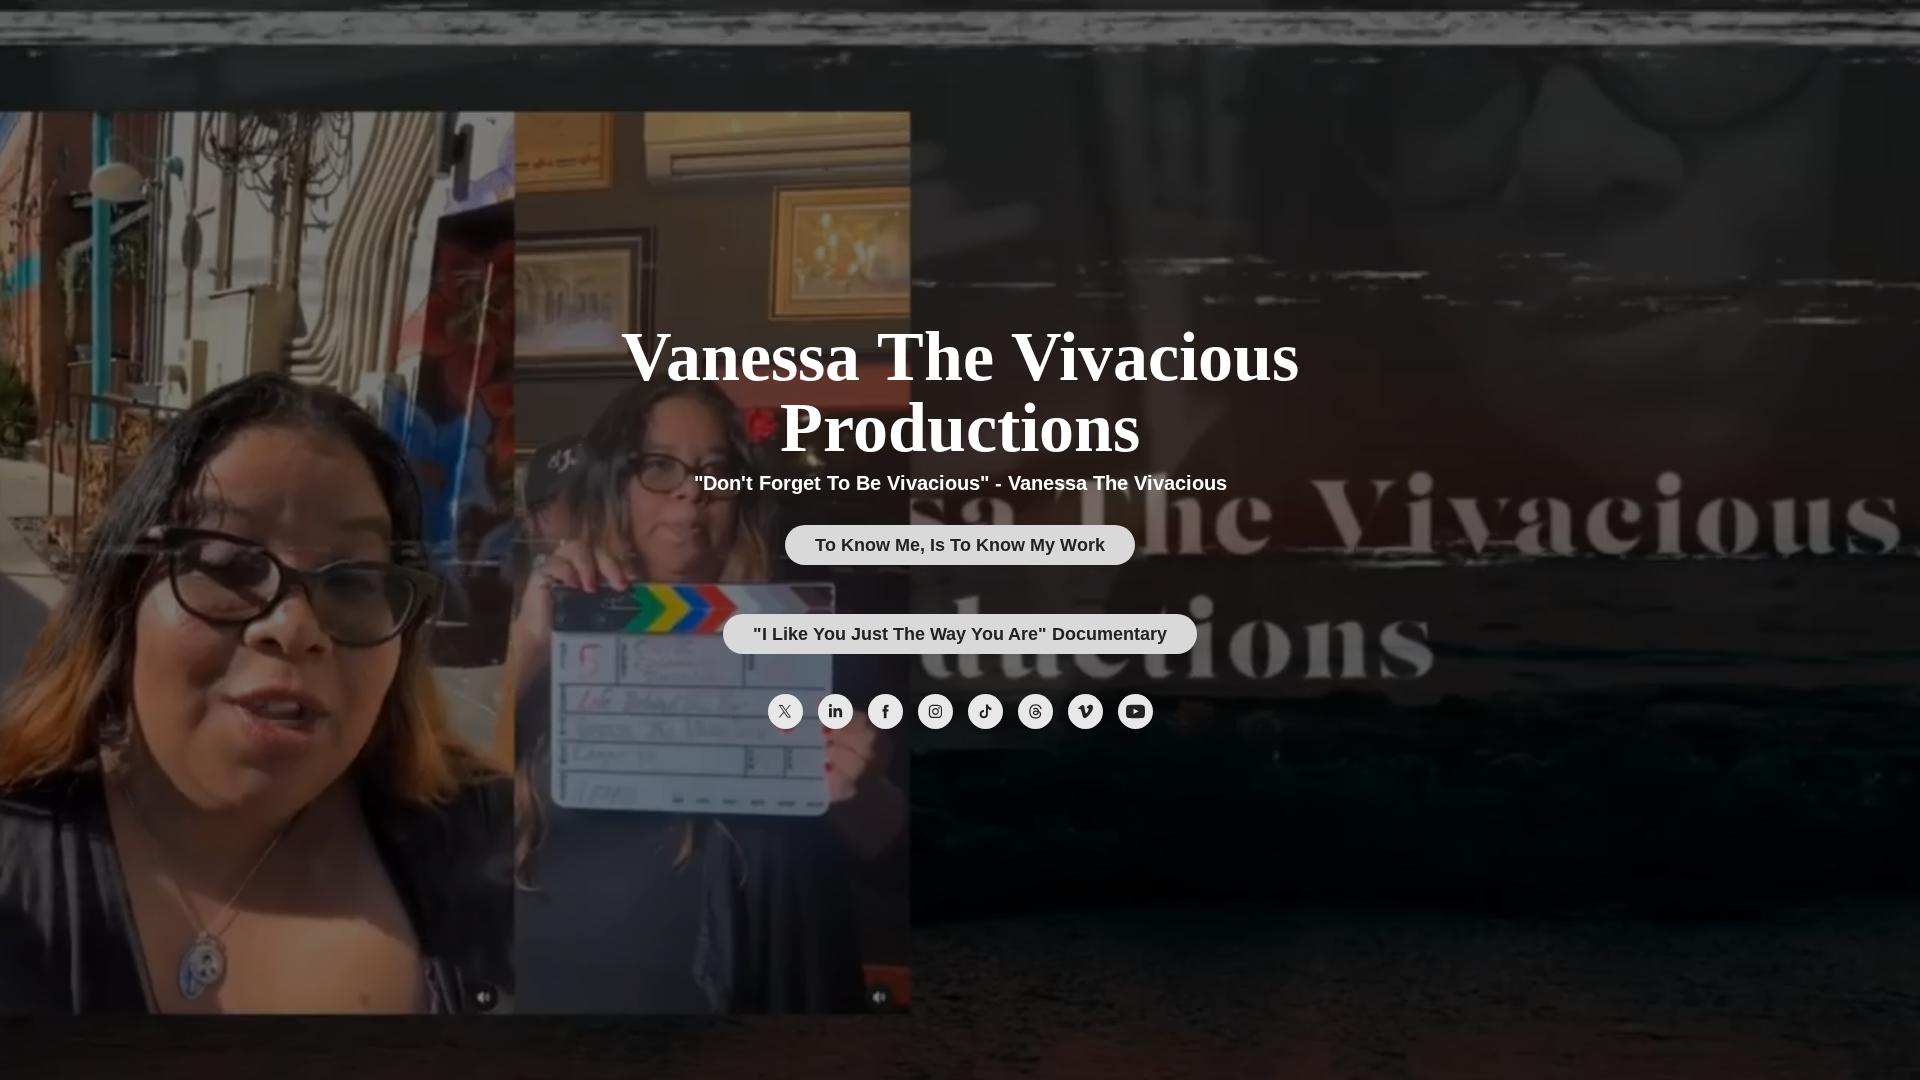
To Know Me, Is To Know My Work (960, 545)
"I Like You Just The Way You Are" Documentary (960, 634)
